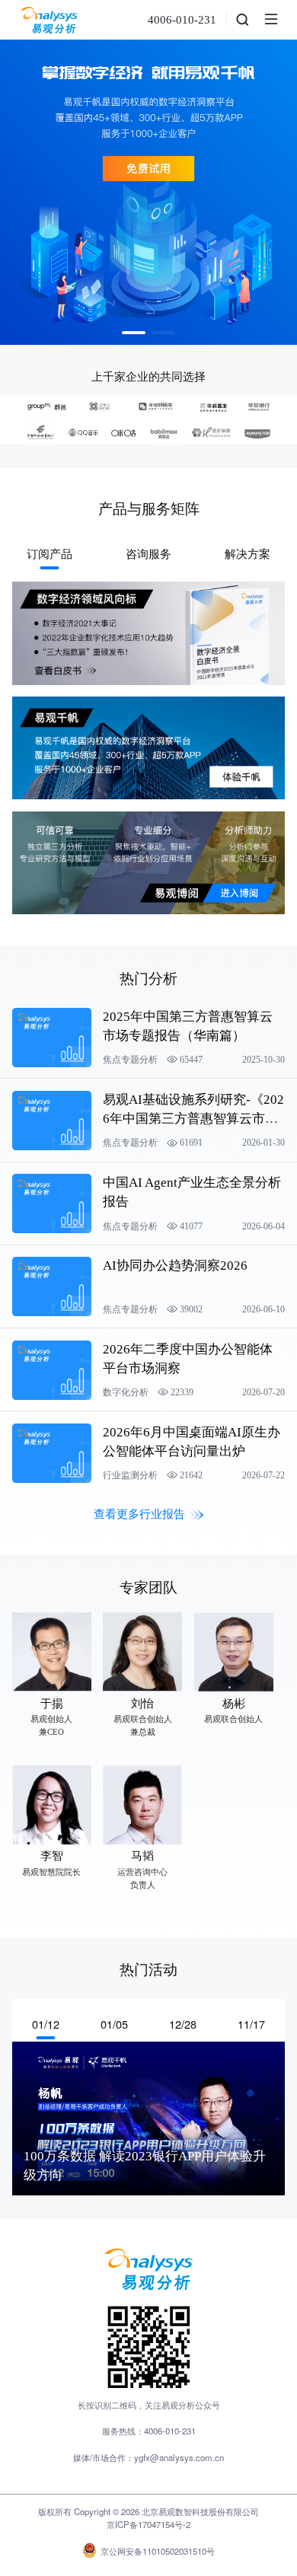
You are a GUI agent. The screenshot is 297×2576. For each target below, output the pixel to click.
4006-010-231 (182, 20)
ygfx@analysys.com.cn (179, 2457)
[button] (134, 333)
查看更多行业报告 (139, 1514)
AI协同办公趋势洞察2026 (175, 1266)
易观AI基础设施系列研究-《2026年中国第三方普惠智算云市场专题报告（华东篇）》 (193, 1119)
